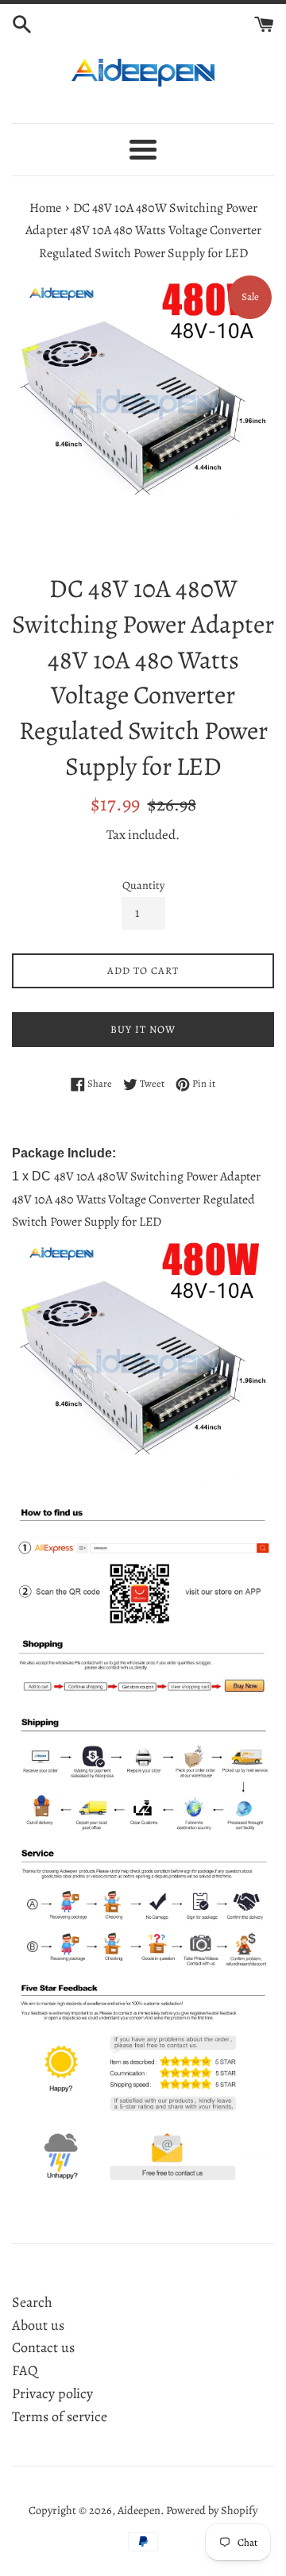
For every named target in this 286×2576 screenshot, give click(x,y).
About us (38, 2325)
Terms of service (60, 2416)
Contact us (43, 2347)
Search (32, 2302)
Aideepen (139, 2510)
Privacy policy (52, 2393)
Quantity (143, 885)
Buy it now (143, 1029)
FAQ (25, 2370)
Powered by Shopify (212, 2510)
